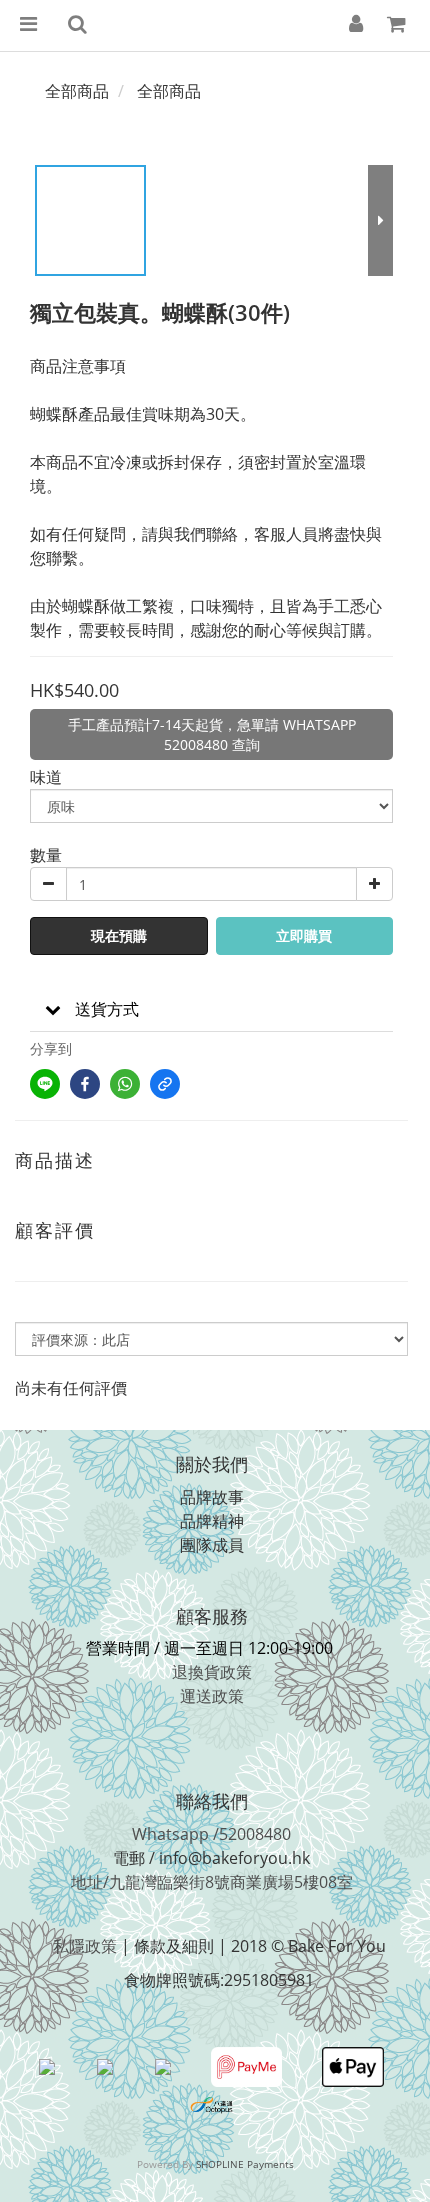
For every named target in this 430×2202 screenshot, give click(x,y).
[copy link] (165, 1084)
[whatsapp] (125, 1084)
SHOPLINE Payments (245, 2164)
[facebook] (85, 1084)
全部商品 (77, 91)
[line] (45, 1084)
